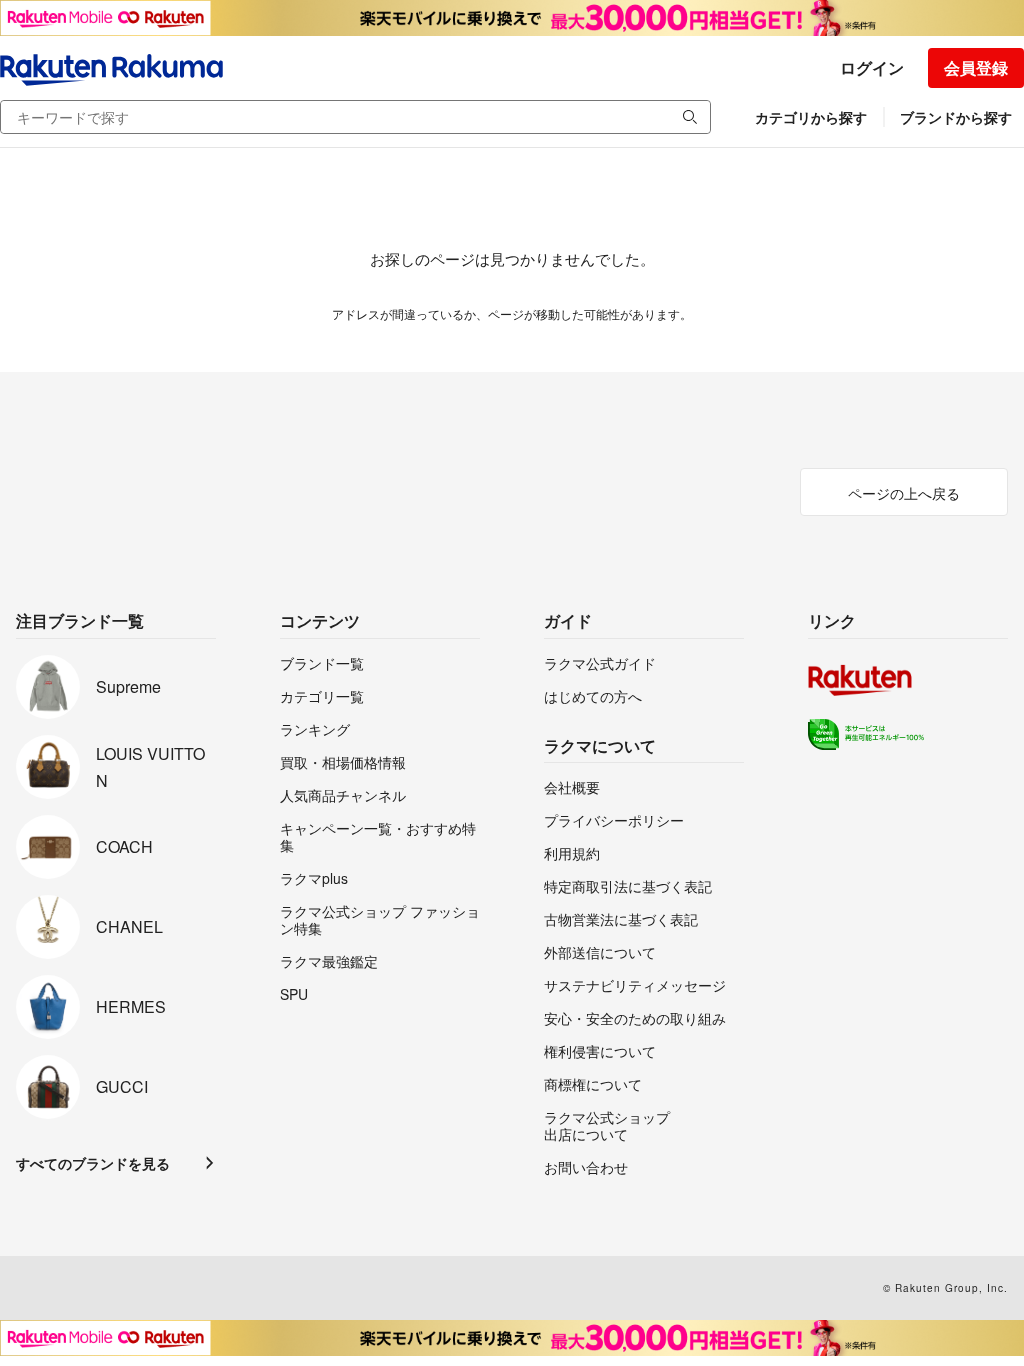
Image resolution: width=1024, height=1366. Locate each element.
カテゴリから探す (811, 117)
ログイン (872, 67)
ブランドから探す (956, 117)
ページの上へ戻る (904, 493)
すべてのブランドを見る (93, 1163)
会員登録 (976, 67)
